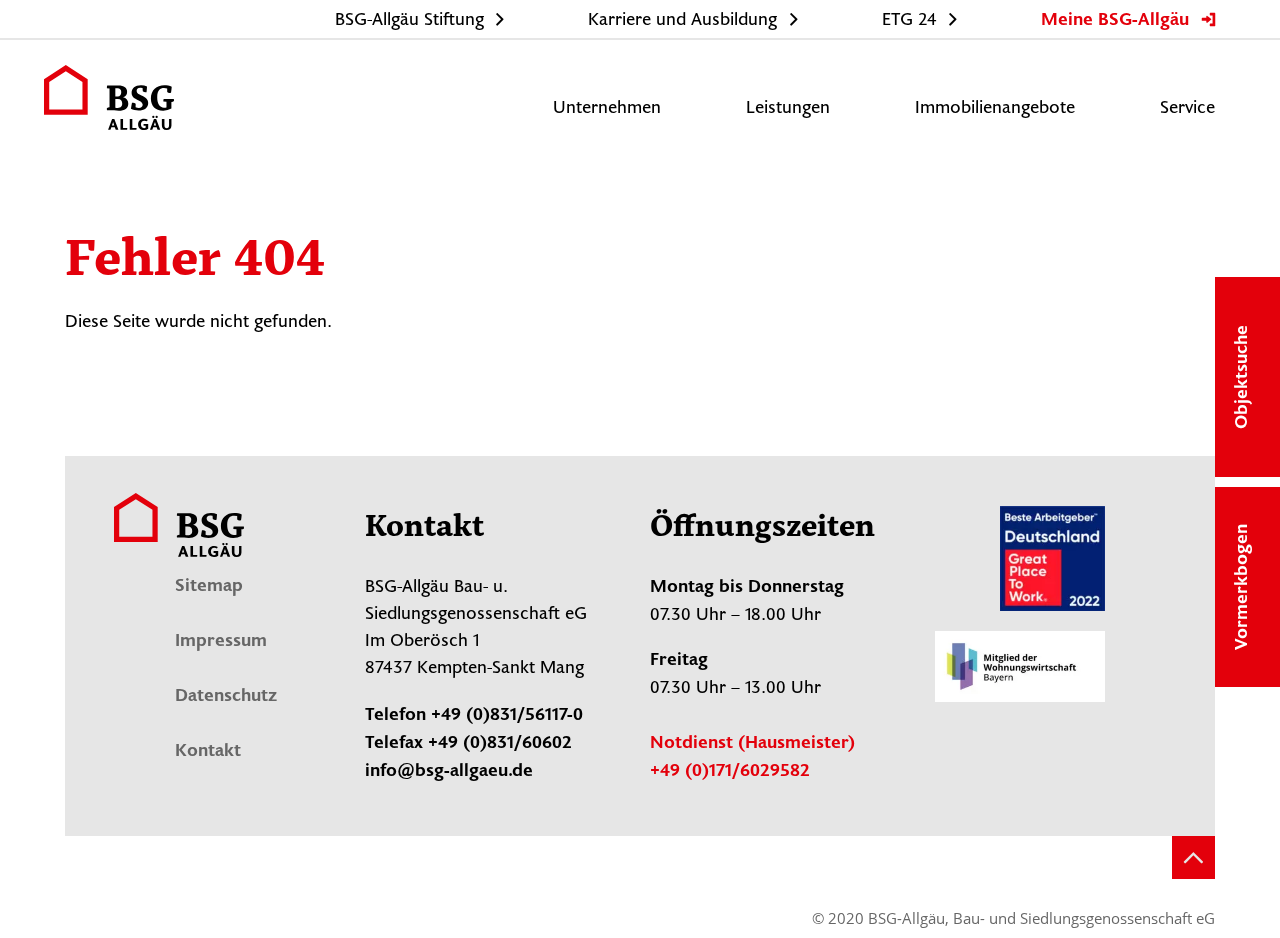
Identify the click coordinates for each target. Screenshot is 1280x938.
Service (1187, 108)
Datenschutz (226, 697)
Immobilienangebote (995, 108)
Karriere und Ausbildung (682, 20)
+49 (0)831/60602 (500, 744)
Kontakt (208, 752)
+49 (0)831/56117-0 (507, 716)
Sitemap (209, 587)
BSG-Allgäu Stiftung (409, 20)
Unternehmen (607, 108)
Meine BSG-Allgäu (1115, 21)
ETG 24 (909, 20)
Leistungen (788, 108)
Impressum (221, 642)
